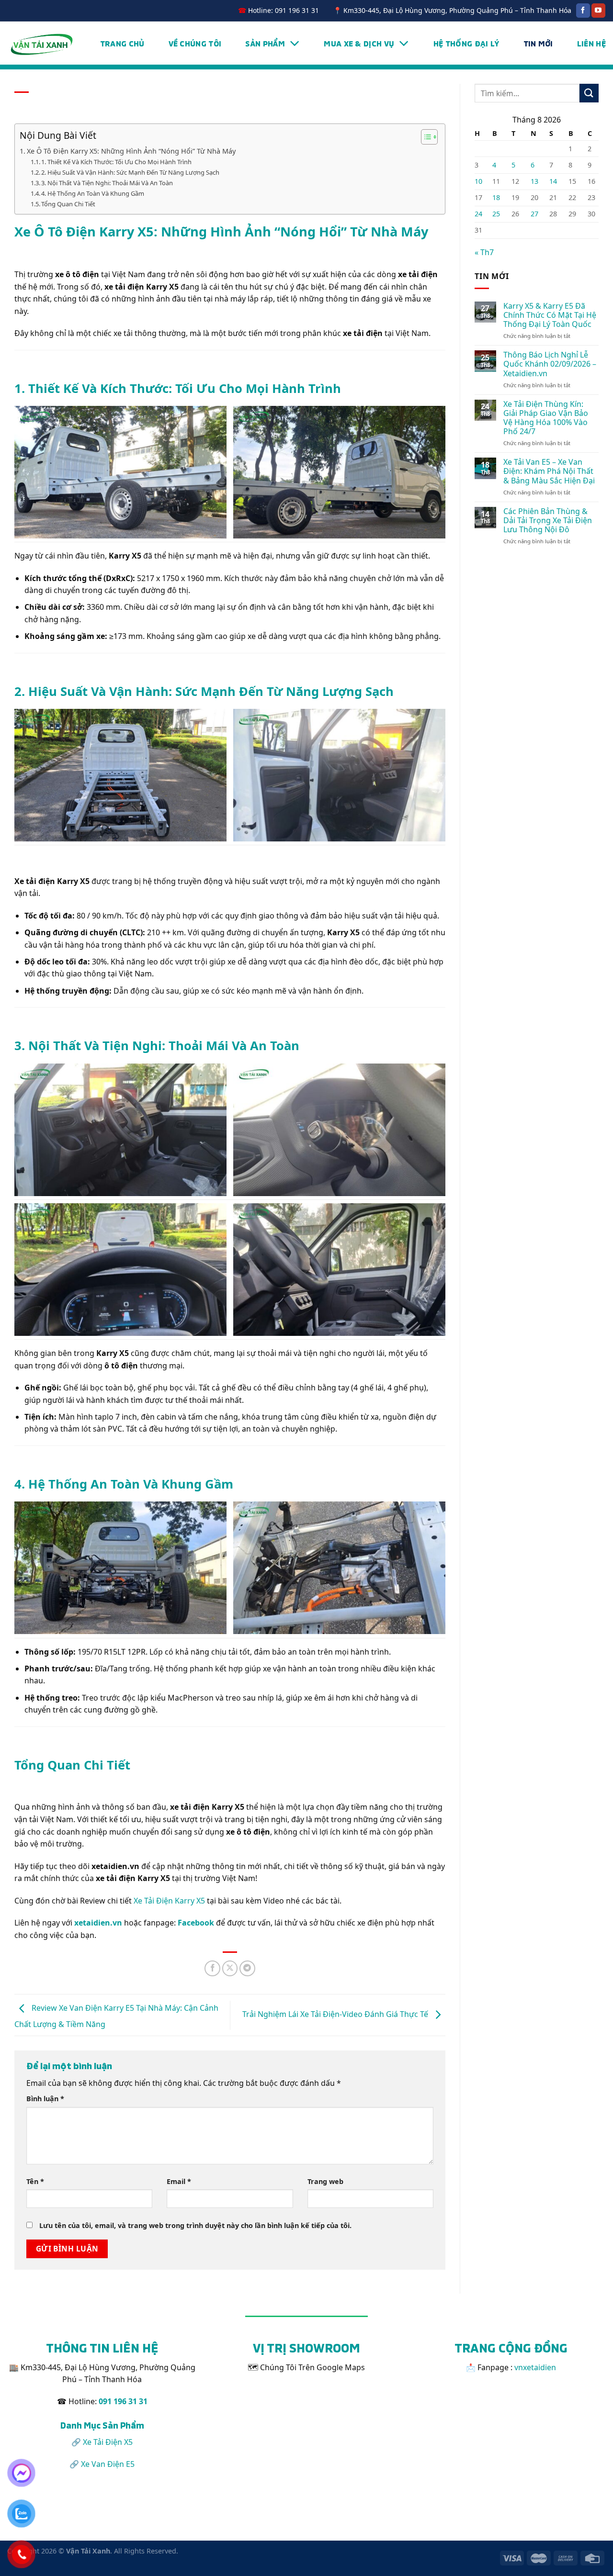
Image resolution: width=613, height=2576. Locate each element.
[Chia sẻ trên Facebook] (212, 1968)
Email (179, 2181)
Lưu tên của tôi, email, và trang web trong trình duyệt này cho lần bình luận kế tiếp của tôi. (195, 2225)
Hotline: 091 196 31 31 (278, 10)
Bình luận (45, 2099)
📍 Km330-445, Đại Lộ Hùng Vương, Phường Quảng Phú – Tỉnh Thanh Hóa (452, 10)
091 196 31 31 (123, 2401)
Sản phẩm (265, 43)
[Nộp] (589, 93)
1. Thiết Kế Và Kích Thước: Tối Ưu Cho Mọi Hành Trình (116, 162)
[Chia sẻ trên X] (230, 1968)
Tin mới (538, 43)
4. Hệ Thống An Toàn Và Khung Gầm (93, 193)
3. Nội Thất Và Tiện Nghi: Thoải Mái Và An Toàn (107, 183)
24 (478, 214)
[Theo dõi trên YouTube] (598, 11)
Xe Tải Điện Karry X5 (169, 1901)
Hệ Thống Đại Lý (466, 43)
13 (534, 181)
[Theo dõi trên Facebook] (583, 11)
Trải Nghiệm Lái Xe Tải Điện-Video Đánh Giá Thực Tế (336, 2015)
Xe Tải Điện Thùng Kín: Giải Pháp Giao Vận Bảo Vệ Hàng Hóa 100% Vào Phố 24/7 (546, 418)
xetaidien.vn (98, 1923)
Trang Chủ (122, 43)
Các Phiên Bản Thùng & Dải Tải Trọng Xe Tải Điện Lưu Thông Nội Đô (548, 521)
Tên (35, 2181)
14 (553, 181)
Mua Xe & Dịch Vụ (359, 43)
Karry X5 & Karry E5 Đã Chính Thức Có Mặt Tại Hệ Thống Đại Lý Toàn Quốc (550, 315)
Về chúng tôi (195, 43)
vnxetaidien (535, 2367)
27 (534, 214)
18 (496, 197)
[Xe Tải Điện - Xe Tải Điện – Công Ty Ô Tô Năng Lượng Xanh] (42, 43)
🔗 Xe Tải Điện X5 (102, 2442)
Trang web (325, 2181)
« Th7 (484, 252)
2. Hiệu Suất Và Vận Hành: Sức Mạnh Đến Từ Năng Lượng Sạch (130, 172)
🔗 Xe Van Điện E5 (102, 2464)
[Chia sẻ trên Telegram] (247, 1968)
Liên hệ (591, 43)
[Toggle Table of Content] (425, 137)
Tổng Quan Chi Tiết (68, 204)
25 (496, 214)
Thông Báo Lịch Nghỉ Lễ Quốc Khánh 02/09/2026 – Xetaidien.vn (550, 364)
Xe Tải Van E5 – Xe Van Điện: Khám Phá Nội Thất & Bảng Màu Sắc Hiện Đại (549, 471)
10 (478, 181)
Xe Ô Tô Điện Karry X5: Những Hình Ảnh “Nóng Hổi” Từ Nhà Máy (131, 151)
